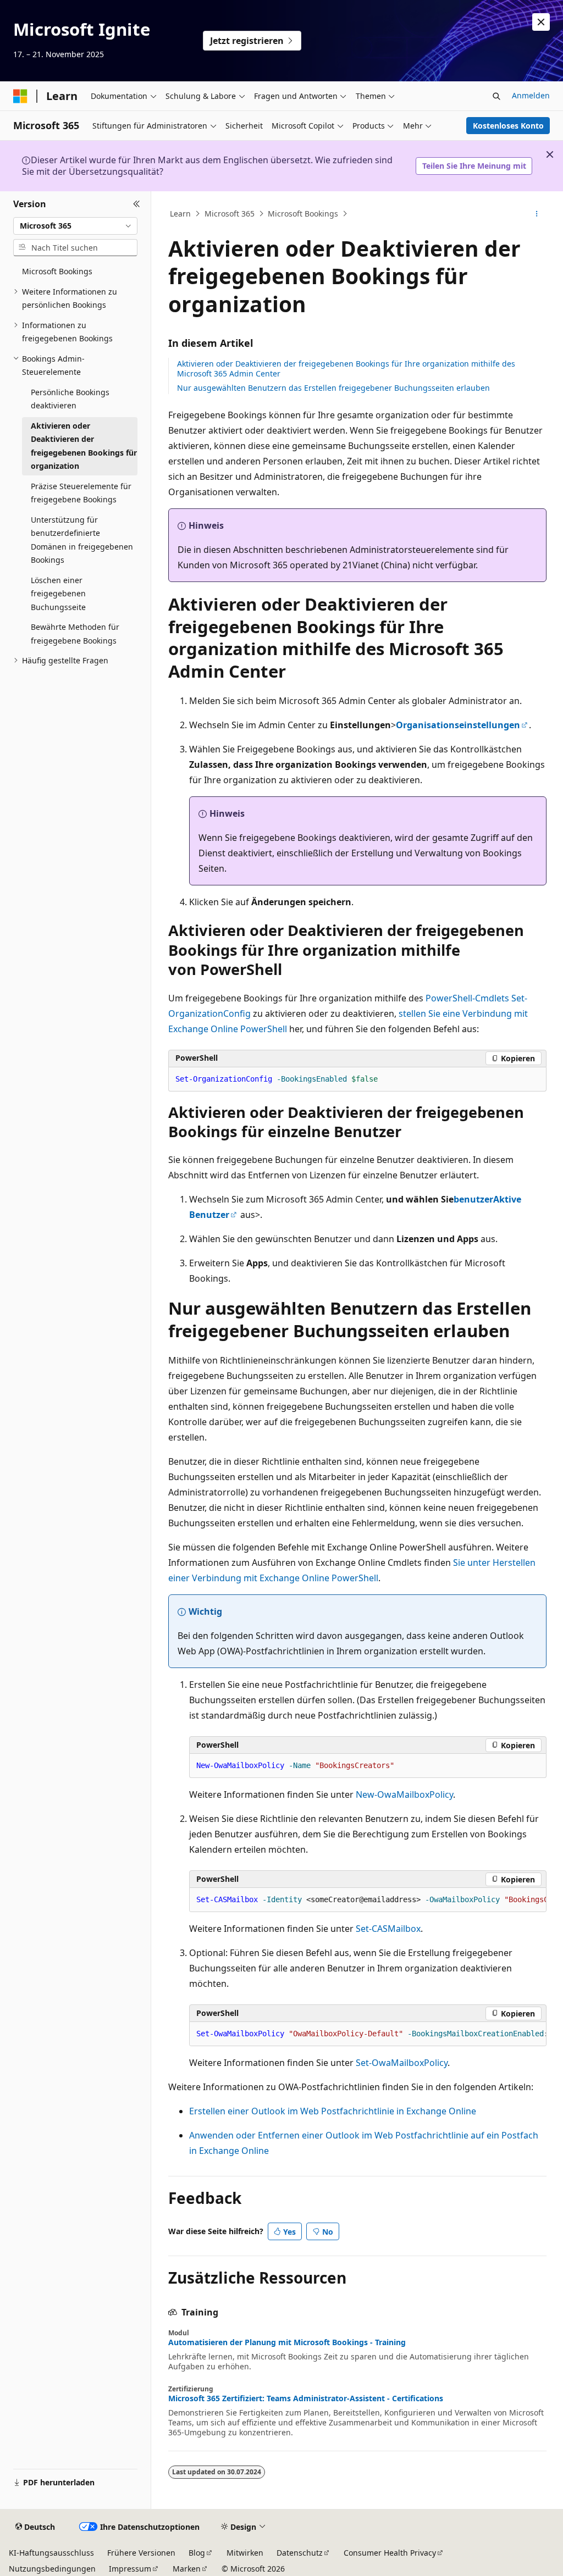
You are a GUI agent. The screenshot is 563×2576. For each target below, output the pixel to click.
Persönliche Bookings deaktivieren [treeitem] (70, 399)
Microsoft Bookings (303, 214)
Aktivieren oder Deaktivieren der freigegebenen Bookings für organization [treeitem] (84, 446)
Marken (187, 2569)
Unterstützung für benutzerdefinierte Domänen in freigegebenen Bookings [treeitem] (82, 540)
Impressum (130, 2569)
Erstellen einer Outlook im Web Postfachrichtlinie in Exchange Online (333, 2111)
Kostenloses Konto (508, 126)
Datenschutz (300, 2553)
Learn (180, 214)
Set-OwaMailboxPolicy (402, 2063)
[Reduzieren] (137, 204)
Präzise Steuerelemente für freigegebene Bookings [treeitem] (81, 493)
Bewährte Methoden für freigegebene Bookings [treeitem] (75, 634)
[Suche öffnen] (496, 96)
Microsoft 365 (230, 214)
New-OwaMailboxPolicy (404, 1794)
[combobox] (75, 226)
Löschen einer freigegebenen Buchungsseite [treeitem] (58, 594)
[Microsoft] (20, 96)
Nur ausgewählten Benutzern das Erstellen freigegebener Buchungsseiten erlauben (333, 388)
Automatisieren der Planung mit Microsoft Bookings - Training (287, 2342)
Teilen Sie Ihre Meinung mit (474, 166)
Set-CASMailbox (388, 1929)
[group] (368, 1900)
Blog (197, 2553)
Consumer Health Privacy (390, 2553)
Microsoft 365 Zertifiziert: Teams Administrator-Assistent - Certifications (306, 2398)
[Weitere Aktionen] (536, 214)
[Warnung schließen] (541, 22)
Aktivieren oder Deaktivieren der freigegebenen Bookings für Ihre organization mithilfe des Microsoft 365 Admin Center (346, 369)
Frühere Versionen (141, 2553)
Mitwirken (245, 2553)
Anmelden (531, 95)
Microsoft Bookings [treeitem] (57, 271)
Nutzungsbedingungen (52, 2569)
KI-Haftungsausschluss (51, 2553)
